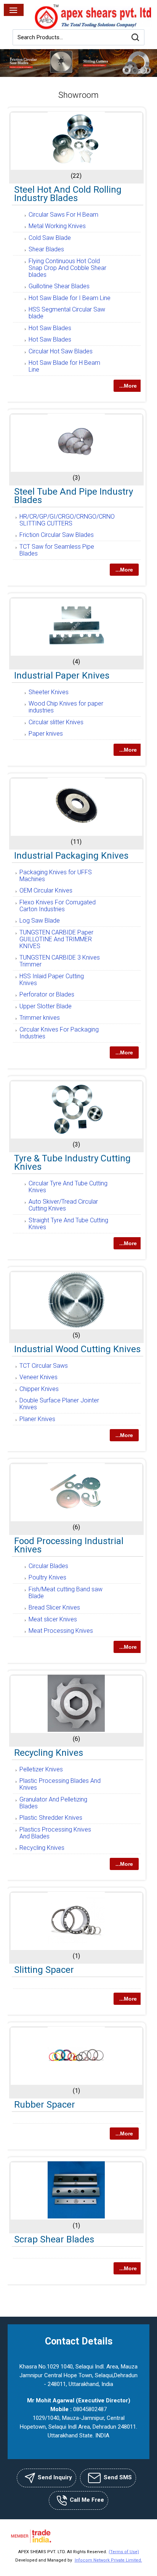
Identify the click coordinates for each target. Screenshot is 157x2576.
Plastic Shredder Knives (51, 1818)
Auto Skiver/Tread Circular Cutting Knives (63, 1205)
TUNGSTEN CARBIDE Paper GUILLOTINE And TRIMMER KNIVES (56, 939)
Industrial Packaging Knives (71, 856)
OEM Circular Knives (46, 890)
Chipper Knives (39, 1389)
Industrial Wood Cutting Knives (77, 1349)
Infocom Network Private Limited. (108, 2560)
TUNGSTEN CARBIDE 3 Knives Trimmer (60, 961)
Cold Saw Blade (50, 238)
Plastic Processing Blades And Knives (60, 1784)
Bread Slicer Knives (54, 1607)
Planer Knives (37, 1419)
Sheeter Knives (49, 692)
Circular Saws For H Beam (63, 215)
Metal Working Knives (57, 226)
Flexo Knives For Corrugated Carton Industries (58, 906)
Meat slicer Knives (53, 1619)
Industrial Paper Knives (62, 676)
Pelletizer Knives (41, 1769)
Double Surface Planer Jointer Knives (59, 1404)
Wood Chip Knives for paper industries (66, 707)
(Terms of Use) (124, 2552)
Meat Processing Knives (61, 1631)
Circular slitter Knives (56, 722)
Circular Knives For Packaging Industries (59, 1033)
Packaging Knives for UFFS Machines (56, 876)
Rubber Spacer (45, 2105)
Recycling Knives (49, 1753)
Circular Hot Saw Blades (61, 351)
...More (128, 386)
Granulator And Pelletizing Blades (53, 1803)
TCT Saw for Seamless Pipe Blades (57, 550)
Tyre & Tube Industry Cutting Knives (72, 1163)
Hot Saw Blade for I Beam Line (70, 298)
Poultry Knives (47, 1577)
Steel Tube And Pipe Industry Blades (74, 496)
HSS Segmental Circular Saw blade (67, 313)
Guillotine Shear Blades (59, 286)
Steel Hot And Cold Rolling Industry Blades (68, 194)
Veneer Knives (38, 1377)
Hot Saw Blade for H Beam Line (64, 366)
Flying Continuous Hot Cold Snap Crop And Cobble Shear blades (67, 268)
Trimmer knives (40, 1018)
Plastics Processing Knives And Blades (55, 1833)
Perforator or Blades (47, 994)
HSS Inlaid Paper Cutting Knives (52, 980)
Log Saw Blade (40, 921)
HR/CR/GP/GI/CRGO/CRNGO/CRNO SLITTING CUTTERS (67, 520)
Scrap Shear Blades (54, 2239)
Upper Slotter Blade (46, 1006)
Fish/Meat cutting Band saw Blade (66, 1593)
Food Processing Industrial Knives (69, 1545)
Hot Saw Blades (50, 328)
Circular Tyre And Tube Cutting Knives (68, 1187)
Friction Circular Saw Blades (57, 535)
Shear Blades (46, 249)
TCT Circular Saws (44, 1366)
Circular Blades (48, 1566)
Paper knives (46, 734)
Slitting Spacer (44, 1970)
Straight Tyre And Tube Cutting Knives (68, 1224)
